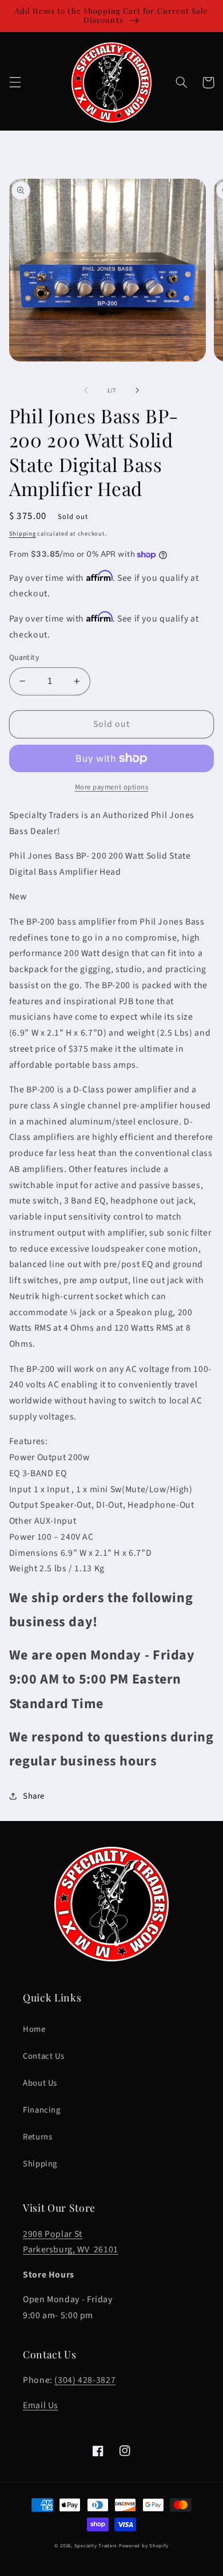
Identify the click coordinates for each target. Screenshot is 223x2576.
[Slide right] (137, 391)
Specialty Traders (96, 2546)
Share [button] (34, 1796)
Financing (42, 2110)
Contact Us (43, 2056)
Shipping (23, 534)
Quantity (24, 657)
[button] (15, 82)
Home (34, 2029)
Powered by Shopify (144, 2546)
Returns (37, 2137)
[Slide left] (86, 391)
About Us (40, 2083)
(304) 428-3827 (85, 2380)
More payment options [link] (112, 787)
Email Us (41, 2405)
